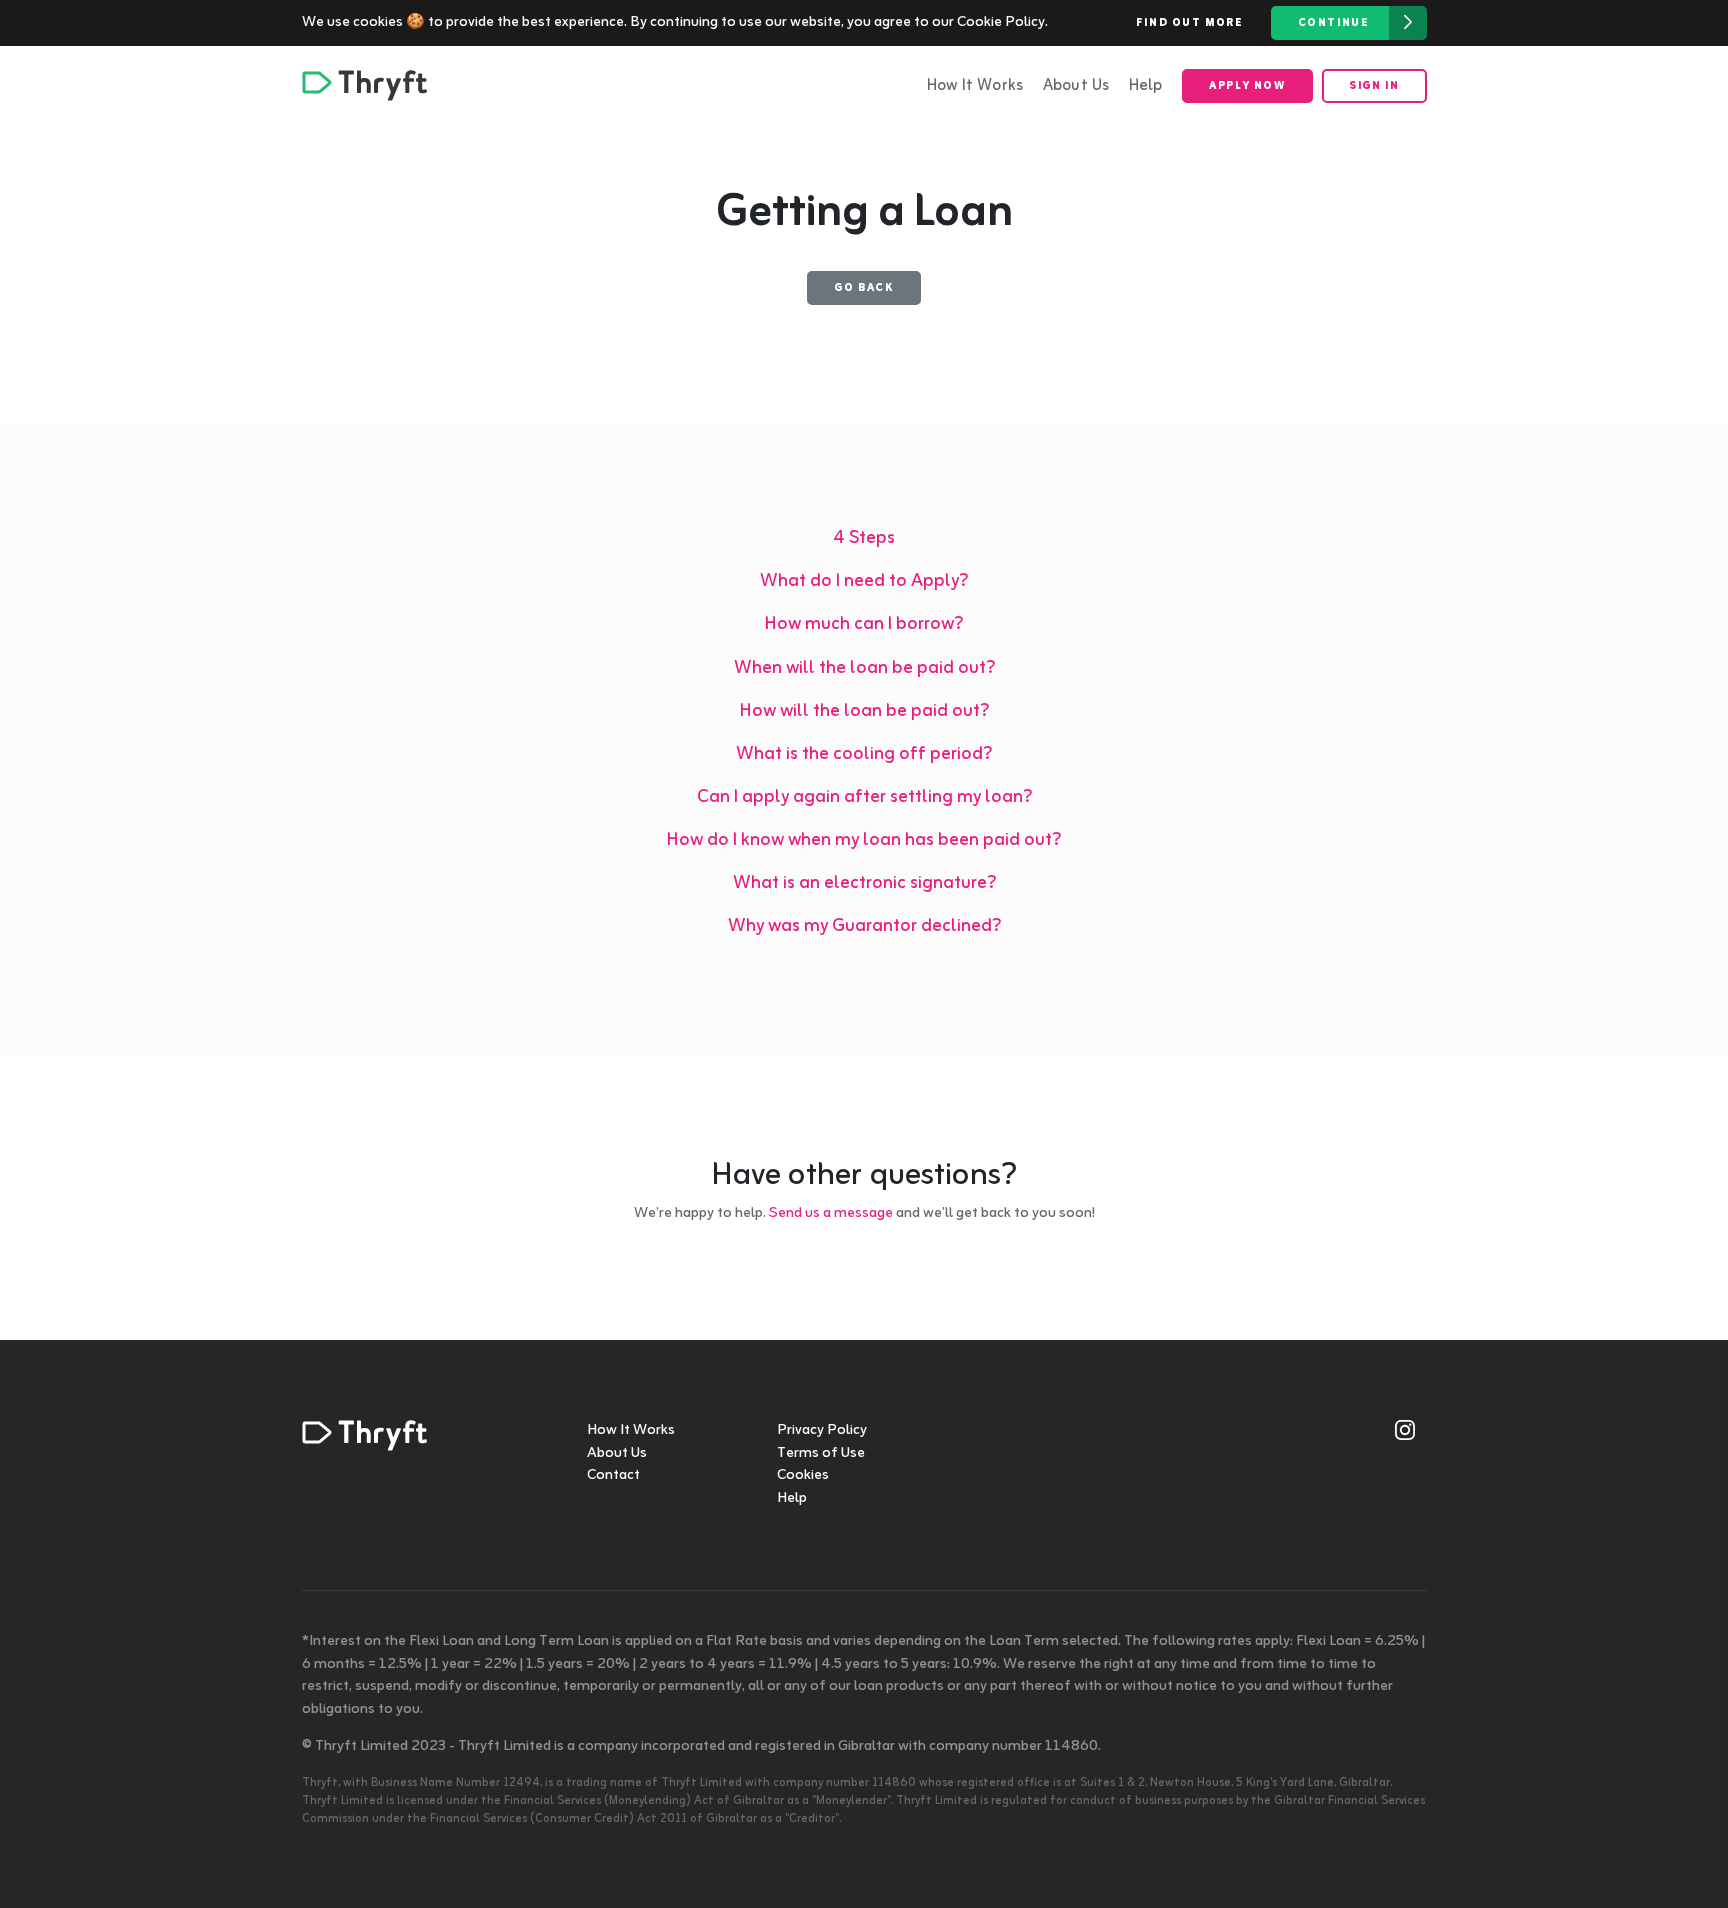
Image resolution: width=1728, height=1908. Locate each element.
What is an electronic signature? (864, 883)
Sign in (1374, 86)
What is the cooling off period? (864, 754)
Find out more (1190, 23)
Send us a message (831, 1213)
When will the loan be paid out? (864, 668)
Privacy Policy (822, 1430)
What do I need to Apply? (864, 581)
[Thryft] (364, 85)
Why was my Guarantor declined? (864, 926)
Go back (863, 288)
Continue (1334, 23)
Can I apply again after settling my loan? (864, 797)
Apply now (1247, 86)
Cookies (803, 1475)
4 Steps (864, 538)
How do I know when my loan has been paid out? (864, 840)
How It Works (975, 86)
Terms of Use (821, 1453)
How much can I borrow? (864, 624)
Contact (613, 1475)
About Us (1076, 86)
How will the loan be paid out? (864, 711)
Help (1146, 86)
